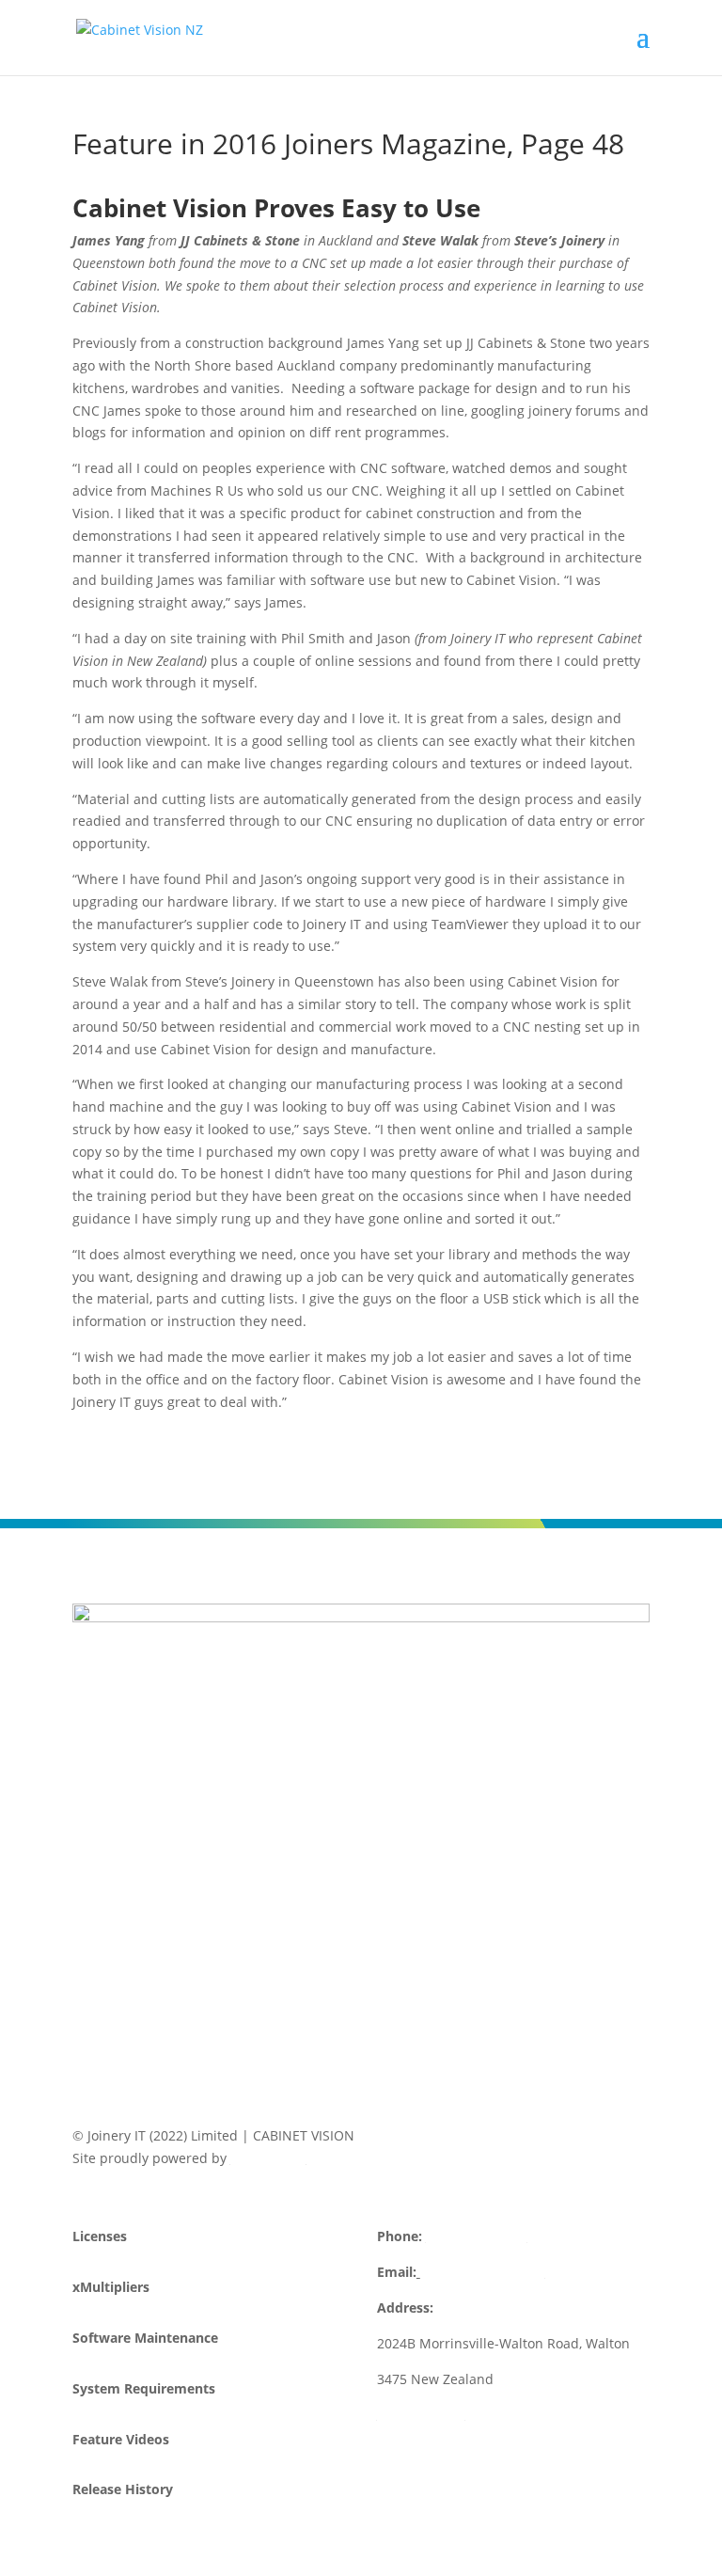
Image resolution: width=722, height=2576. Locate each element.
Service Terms (421, 2414)
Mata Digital (268, 2158)
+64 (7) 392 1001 (477, 2236)
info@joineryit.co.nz (483, 2272)
